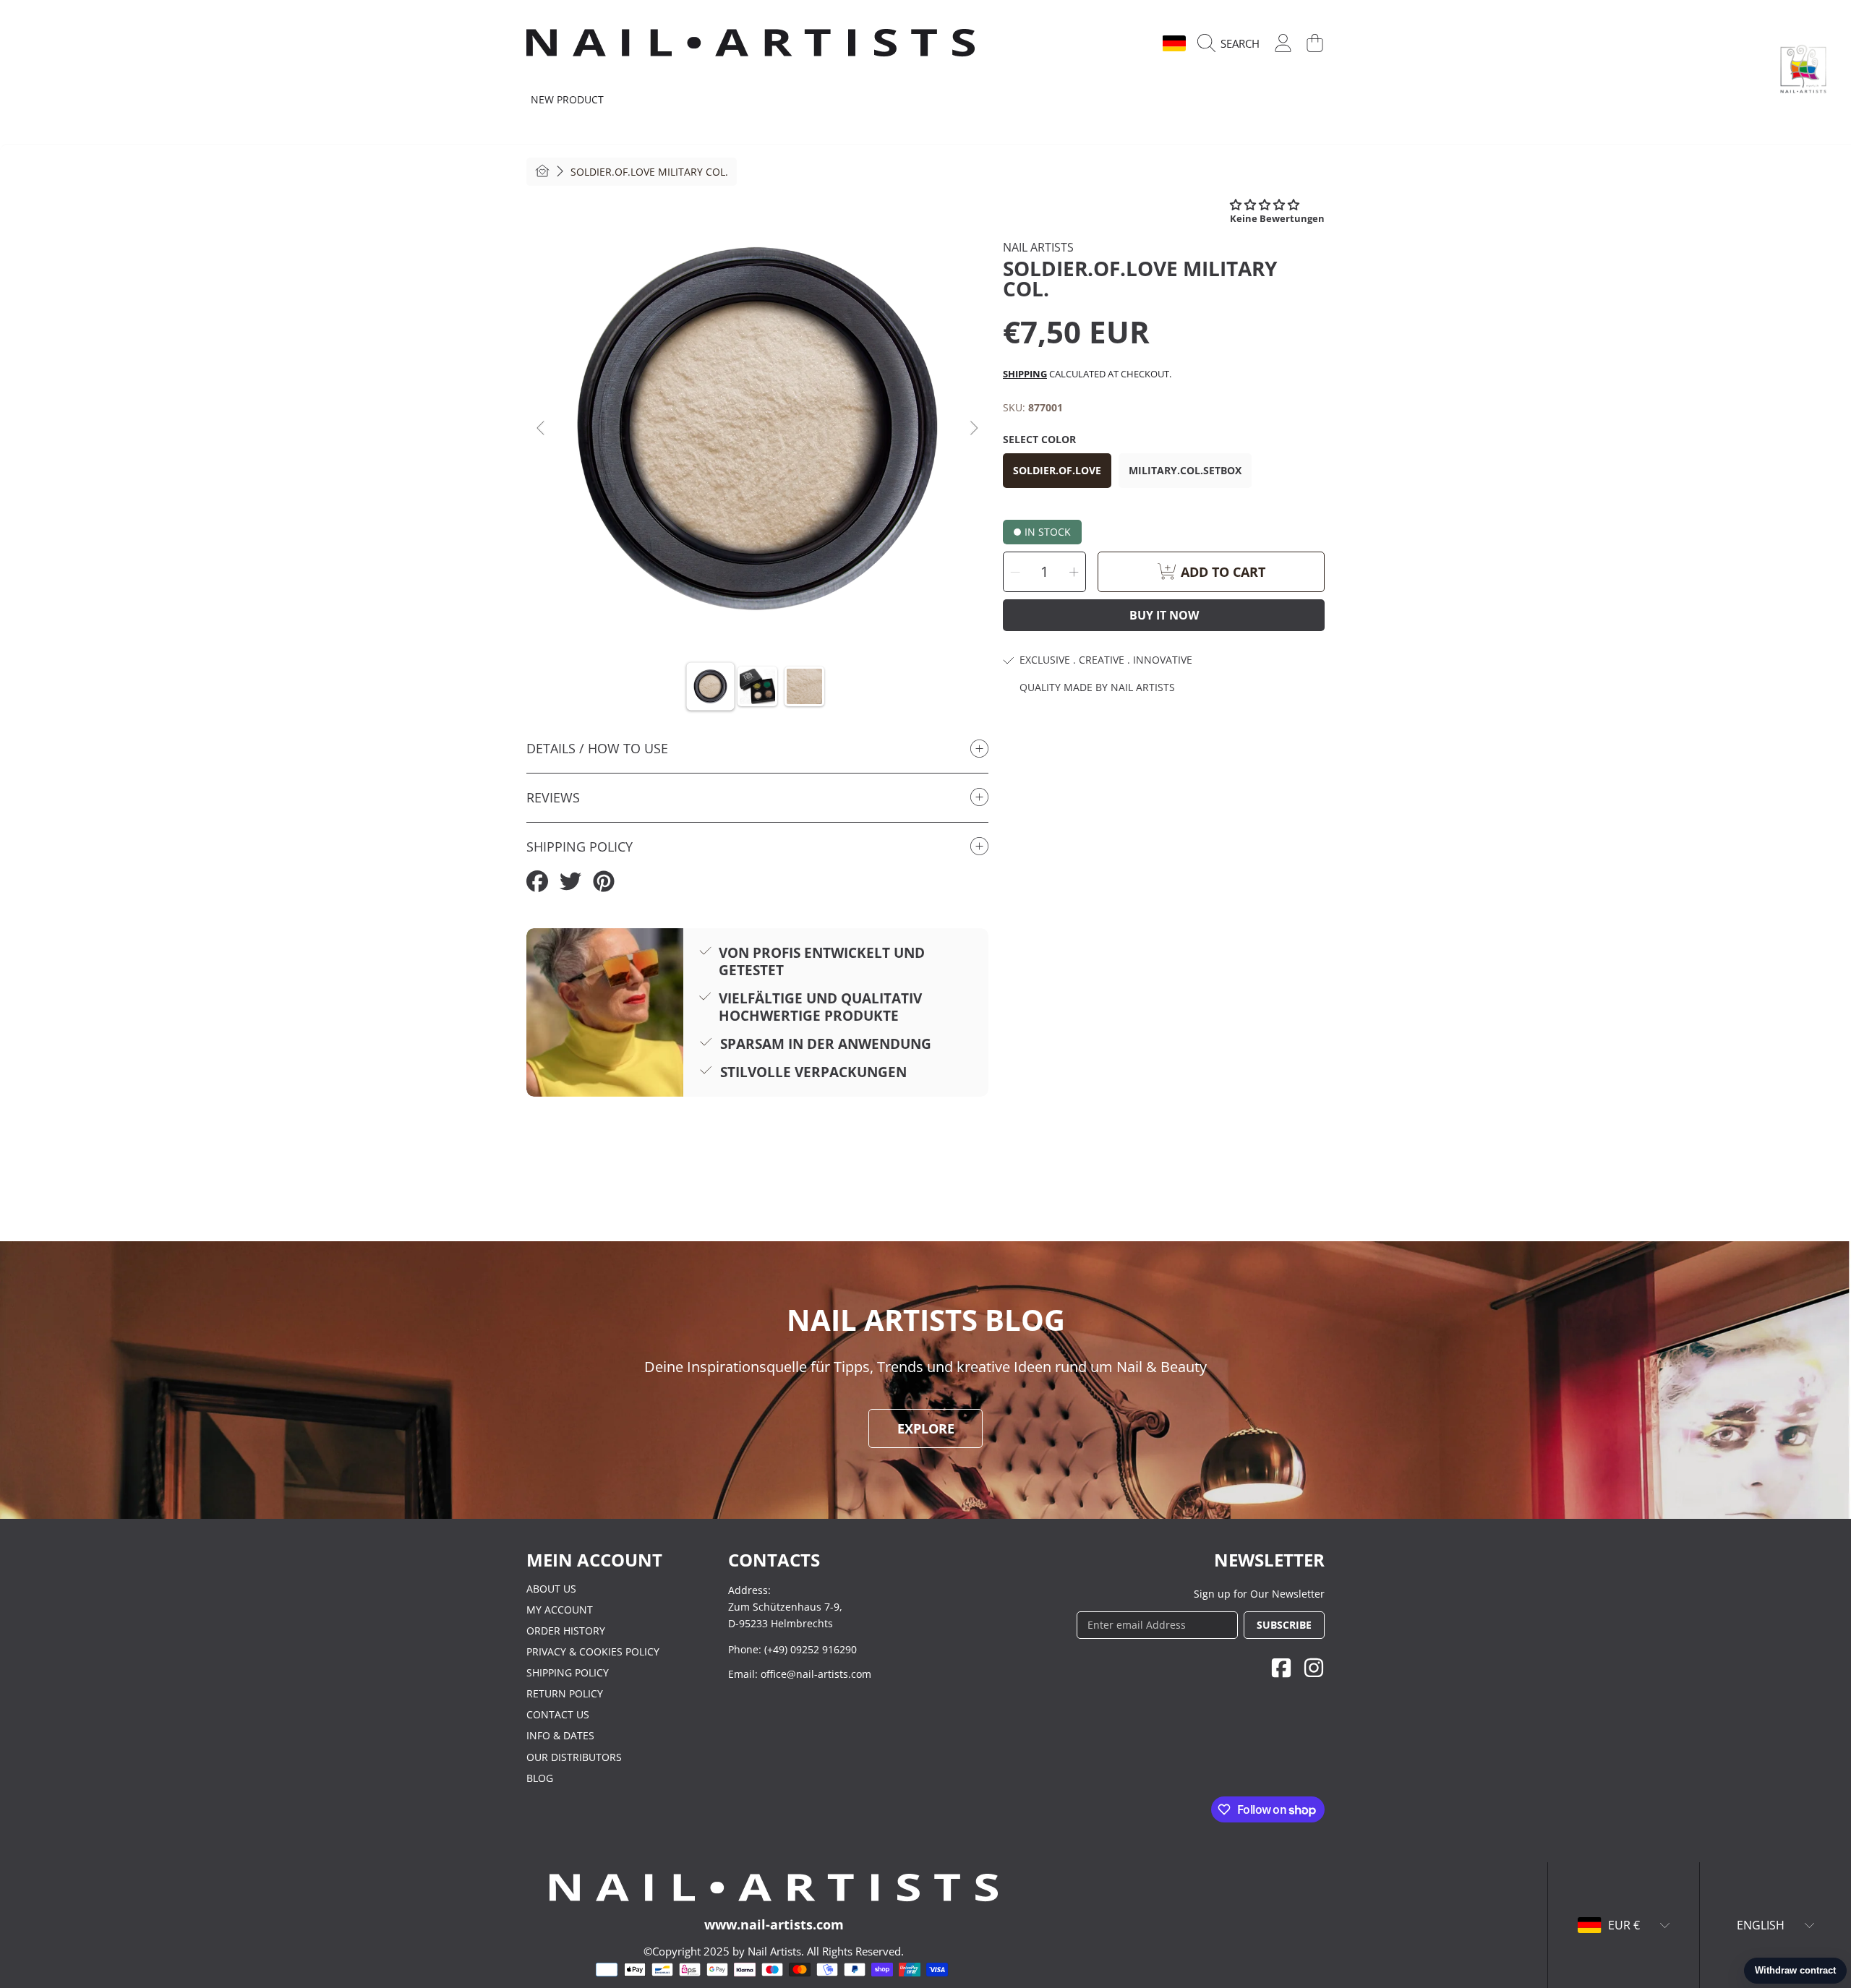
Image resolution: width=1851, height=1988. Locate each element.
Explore (926, 1428)
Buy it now (1164, 615)
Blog (540, 1778)
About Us (551, 1589)
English (1127, 43)
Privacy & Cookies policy (593, 1651)
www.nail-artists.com (774, 1924)
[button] (1232, 43)
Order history (566, 1631)
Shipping (1025, 374)
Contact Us (558, 1714)
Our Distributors (574, 1757)
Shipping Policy (568, 1672)
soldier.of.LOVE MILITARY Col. (649, 172)
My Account (560, 1610)
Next (973, 429)
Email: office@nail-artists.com (800, 1674)
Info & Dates (560, 1735)
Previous (542, 429)
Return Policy (565, 1693)
